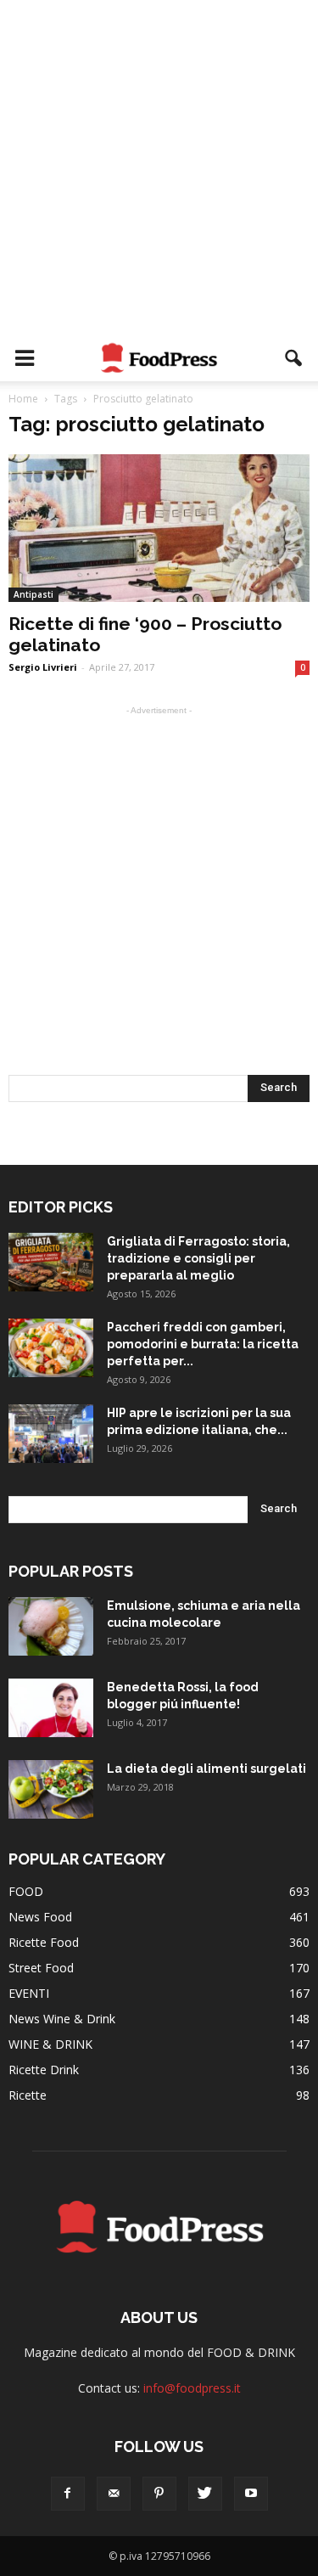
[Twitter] (205, 2494)
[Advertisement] (159, 168)
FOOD (26, 1891)
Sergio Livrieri (43, 667)
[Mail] (114, 2494)
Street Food (41, 1968)
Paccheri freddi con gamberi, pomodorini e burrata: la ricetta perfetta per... (203, 1344)
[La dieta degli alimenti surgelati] (51, 1789)
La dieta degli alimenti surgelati (206, 1769)
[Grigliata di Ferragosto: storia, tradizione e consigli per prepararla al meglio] (51, 1262)
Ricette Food (44, 1942)
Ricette (28, 2095)
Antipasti (33, 594)
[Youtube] (251, 2494)
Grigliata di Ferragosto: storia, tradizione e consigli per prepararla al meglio (198, 1258)
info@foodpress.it (192, 2388)
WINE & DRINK (50, 2044)
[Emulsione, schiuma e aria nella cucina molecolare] (51, 1626)
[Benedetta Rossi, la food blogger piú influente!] (51, 1708)
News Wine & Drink (62, 2019)
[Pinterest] (159, 2494)
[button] (294, 358)
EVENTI (29, 1993)
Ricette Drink (44, 2070)
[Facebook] (68, 2494)
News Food (40, 1917)
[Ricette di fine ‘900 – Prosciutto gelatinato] (159, 528)
